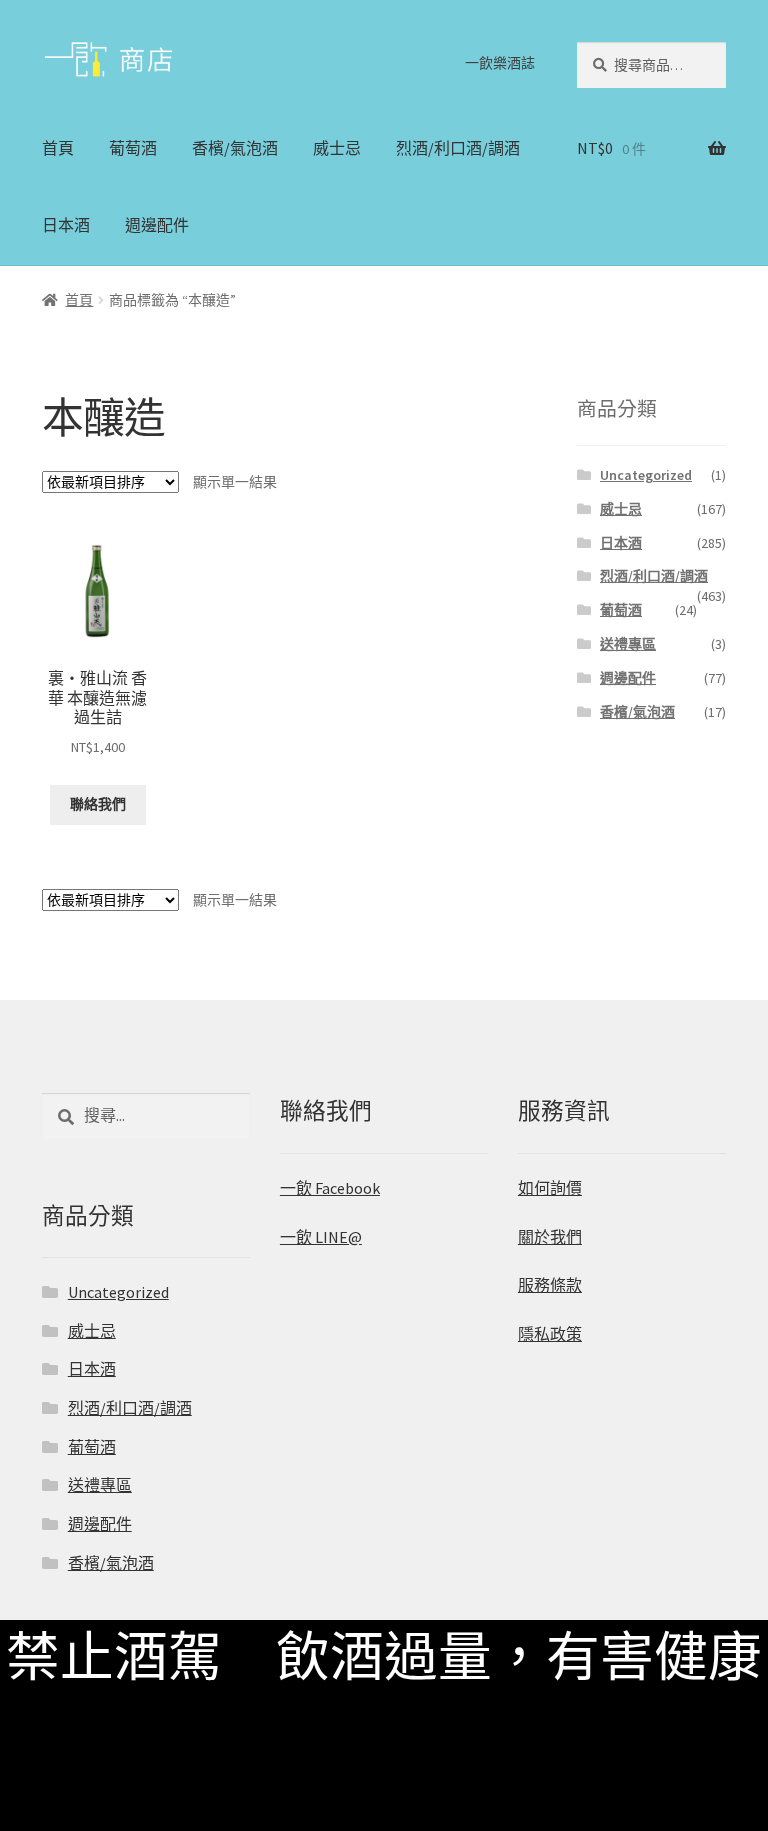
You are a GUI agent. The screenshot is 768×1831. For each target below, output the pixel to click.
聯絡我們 (98, 804)
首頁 (58, 148)
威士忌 (337, 148)
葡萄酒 (133, 148)
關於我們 (550, 1237)
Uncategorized (646, 475)
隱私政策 (550, 1334)
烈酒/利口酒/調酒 (458, 148)
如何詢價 (550, 1188)
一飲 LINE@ (321, 1237)
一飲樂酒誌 (500, 63)
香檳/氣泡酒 (235, 148)
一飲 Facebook (330, 1188)
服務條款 (550, 1285)
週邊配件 (157, 225)
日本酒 (66, 225)
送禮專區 (628, 644)
